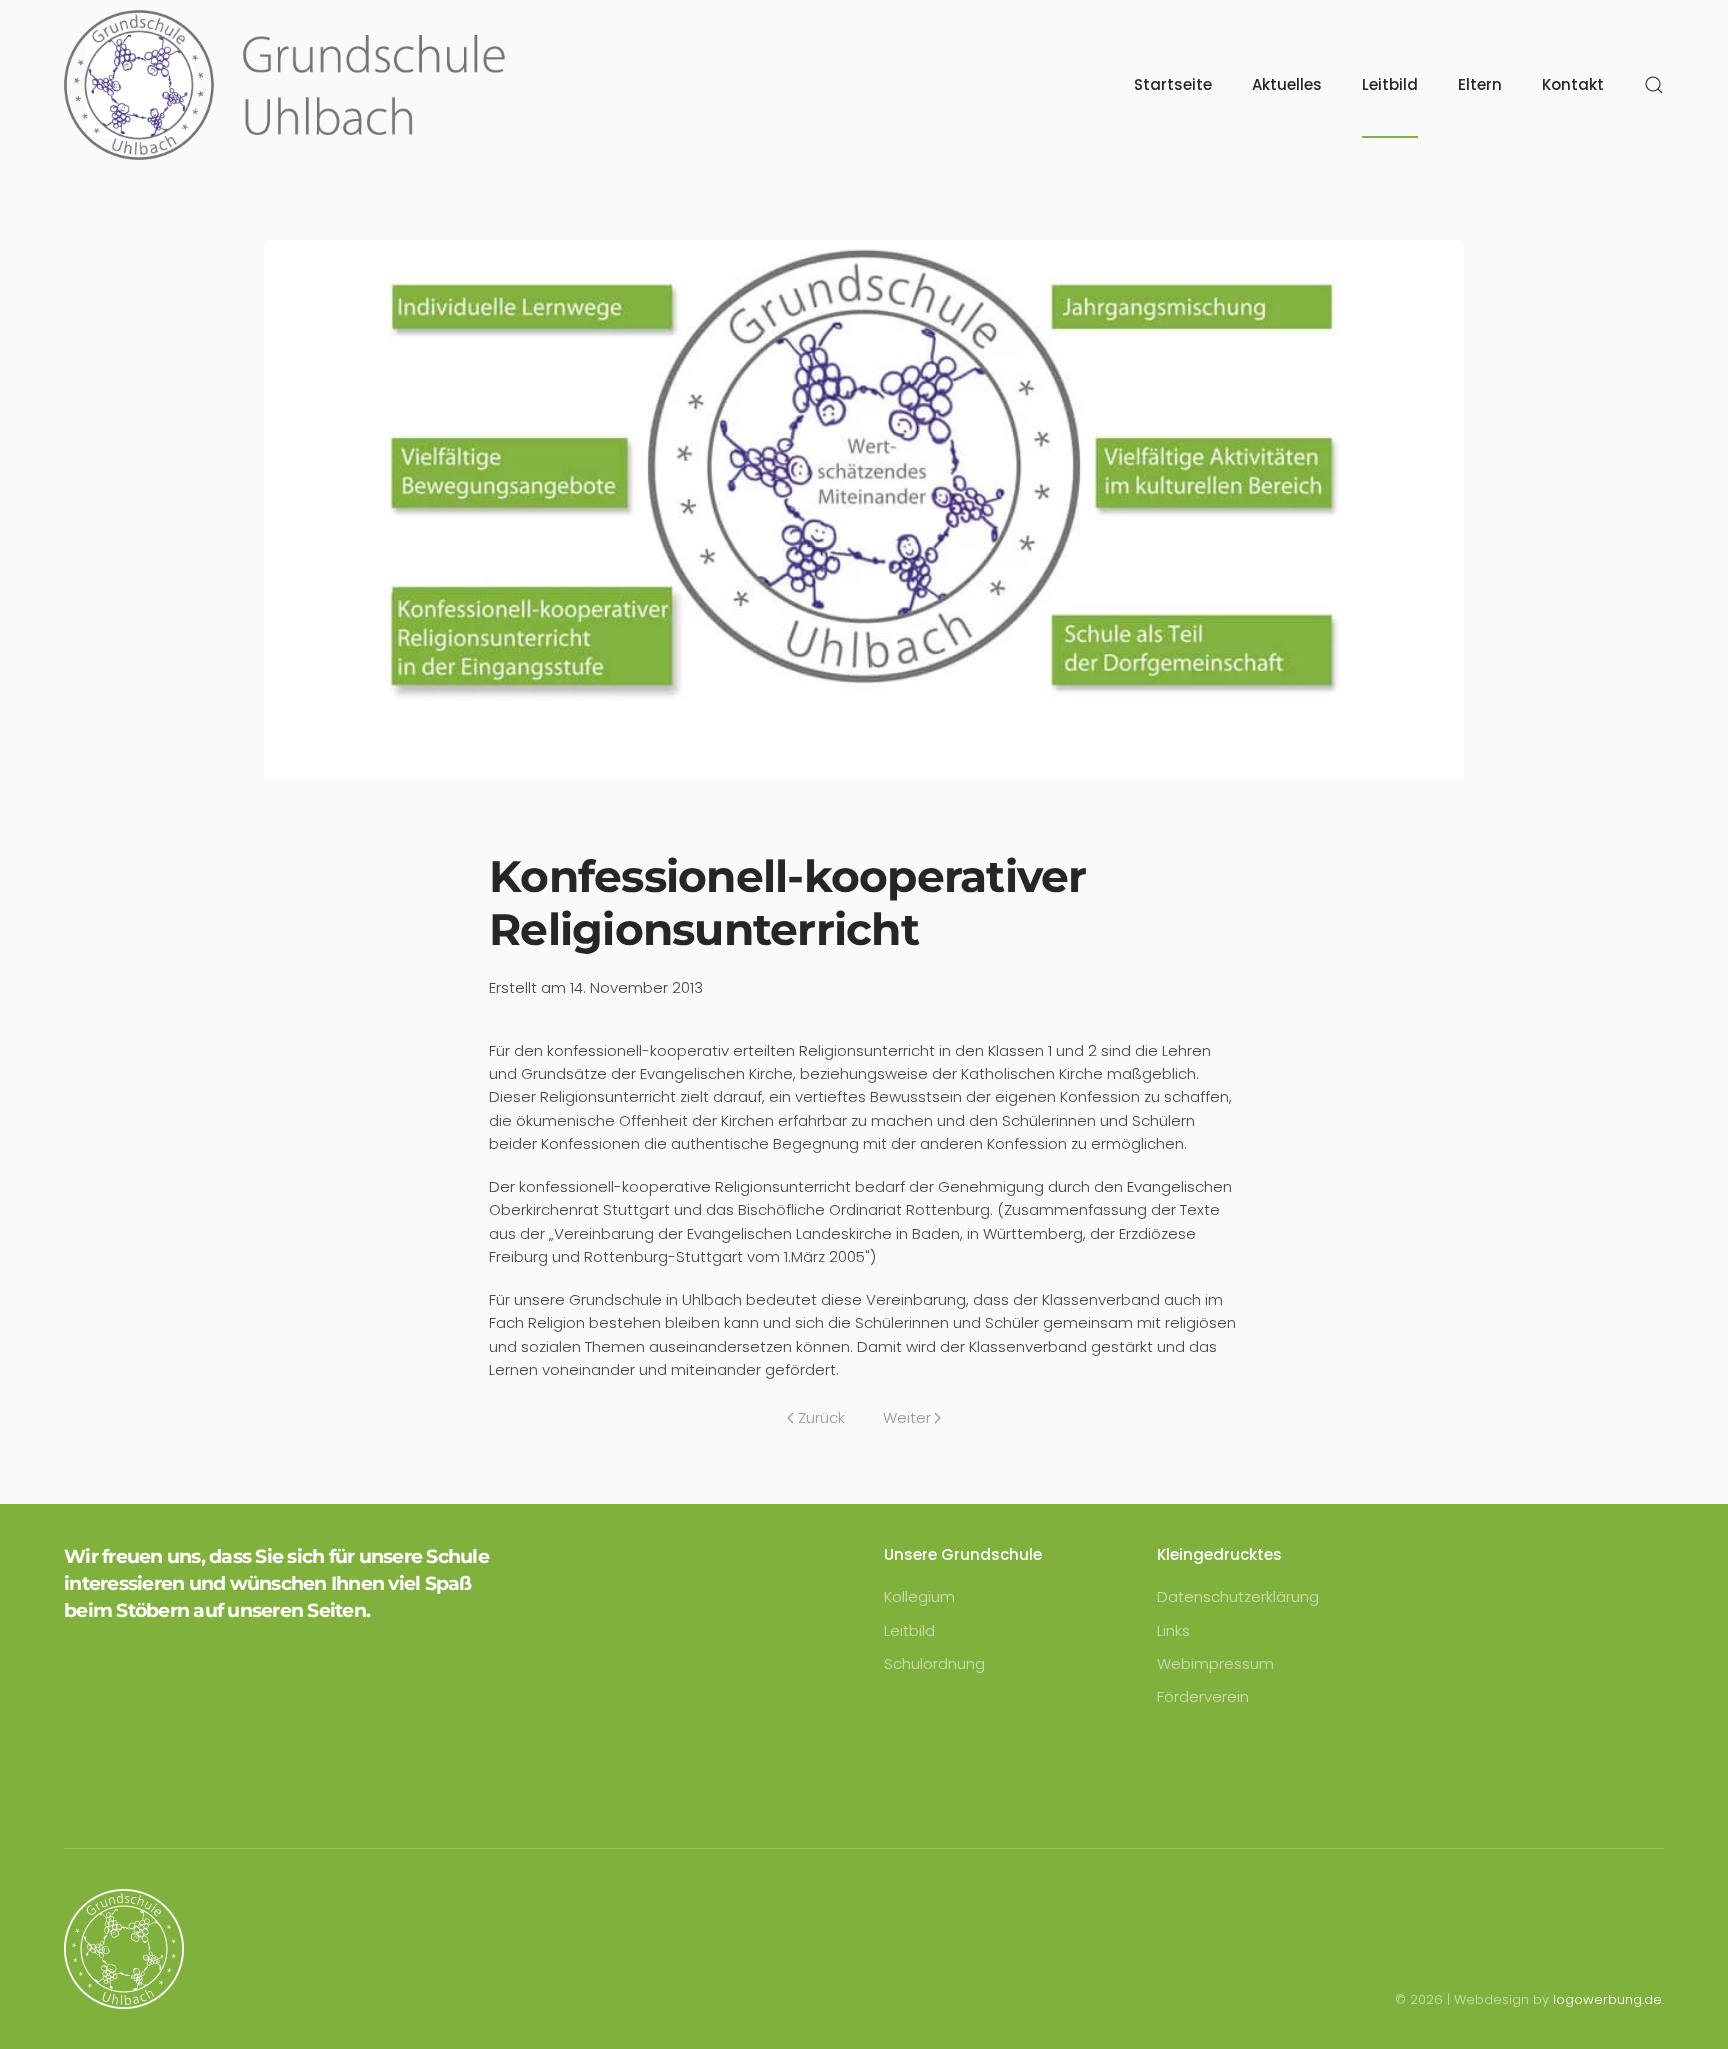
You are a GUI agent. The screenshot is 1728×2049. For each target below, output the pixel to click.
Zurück (821, 1417)
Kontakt (1573, 84)
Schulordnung (934, 1663)
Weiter (907, 1417)
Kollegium (919, 1596)
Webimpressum (1215, 1663)
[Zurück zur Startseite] (284, 85)
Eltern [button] (1480, 84)
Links (1173, 1630)
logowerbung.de (1607, 1999)
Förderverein (1203, 1696)
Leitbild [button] (1390, 84)
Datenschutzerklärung (1238, 1596)
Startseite (1173, 84)
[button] (1654, 85)
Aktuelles (1287, 84)
